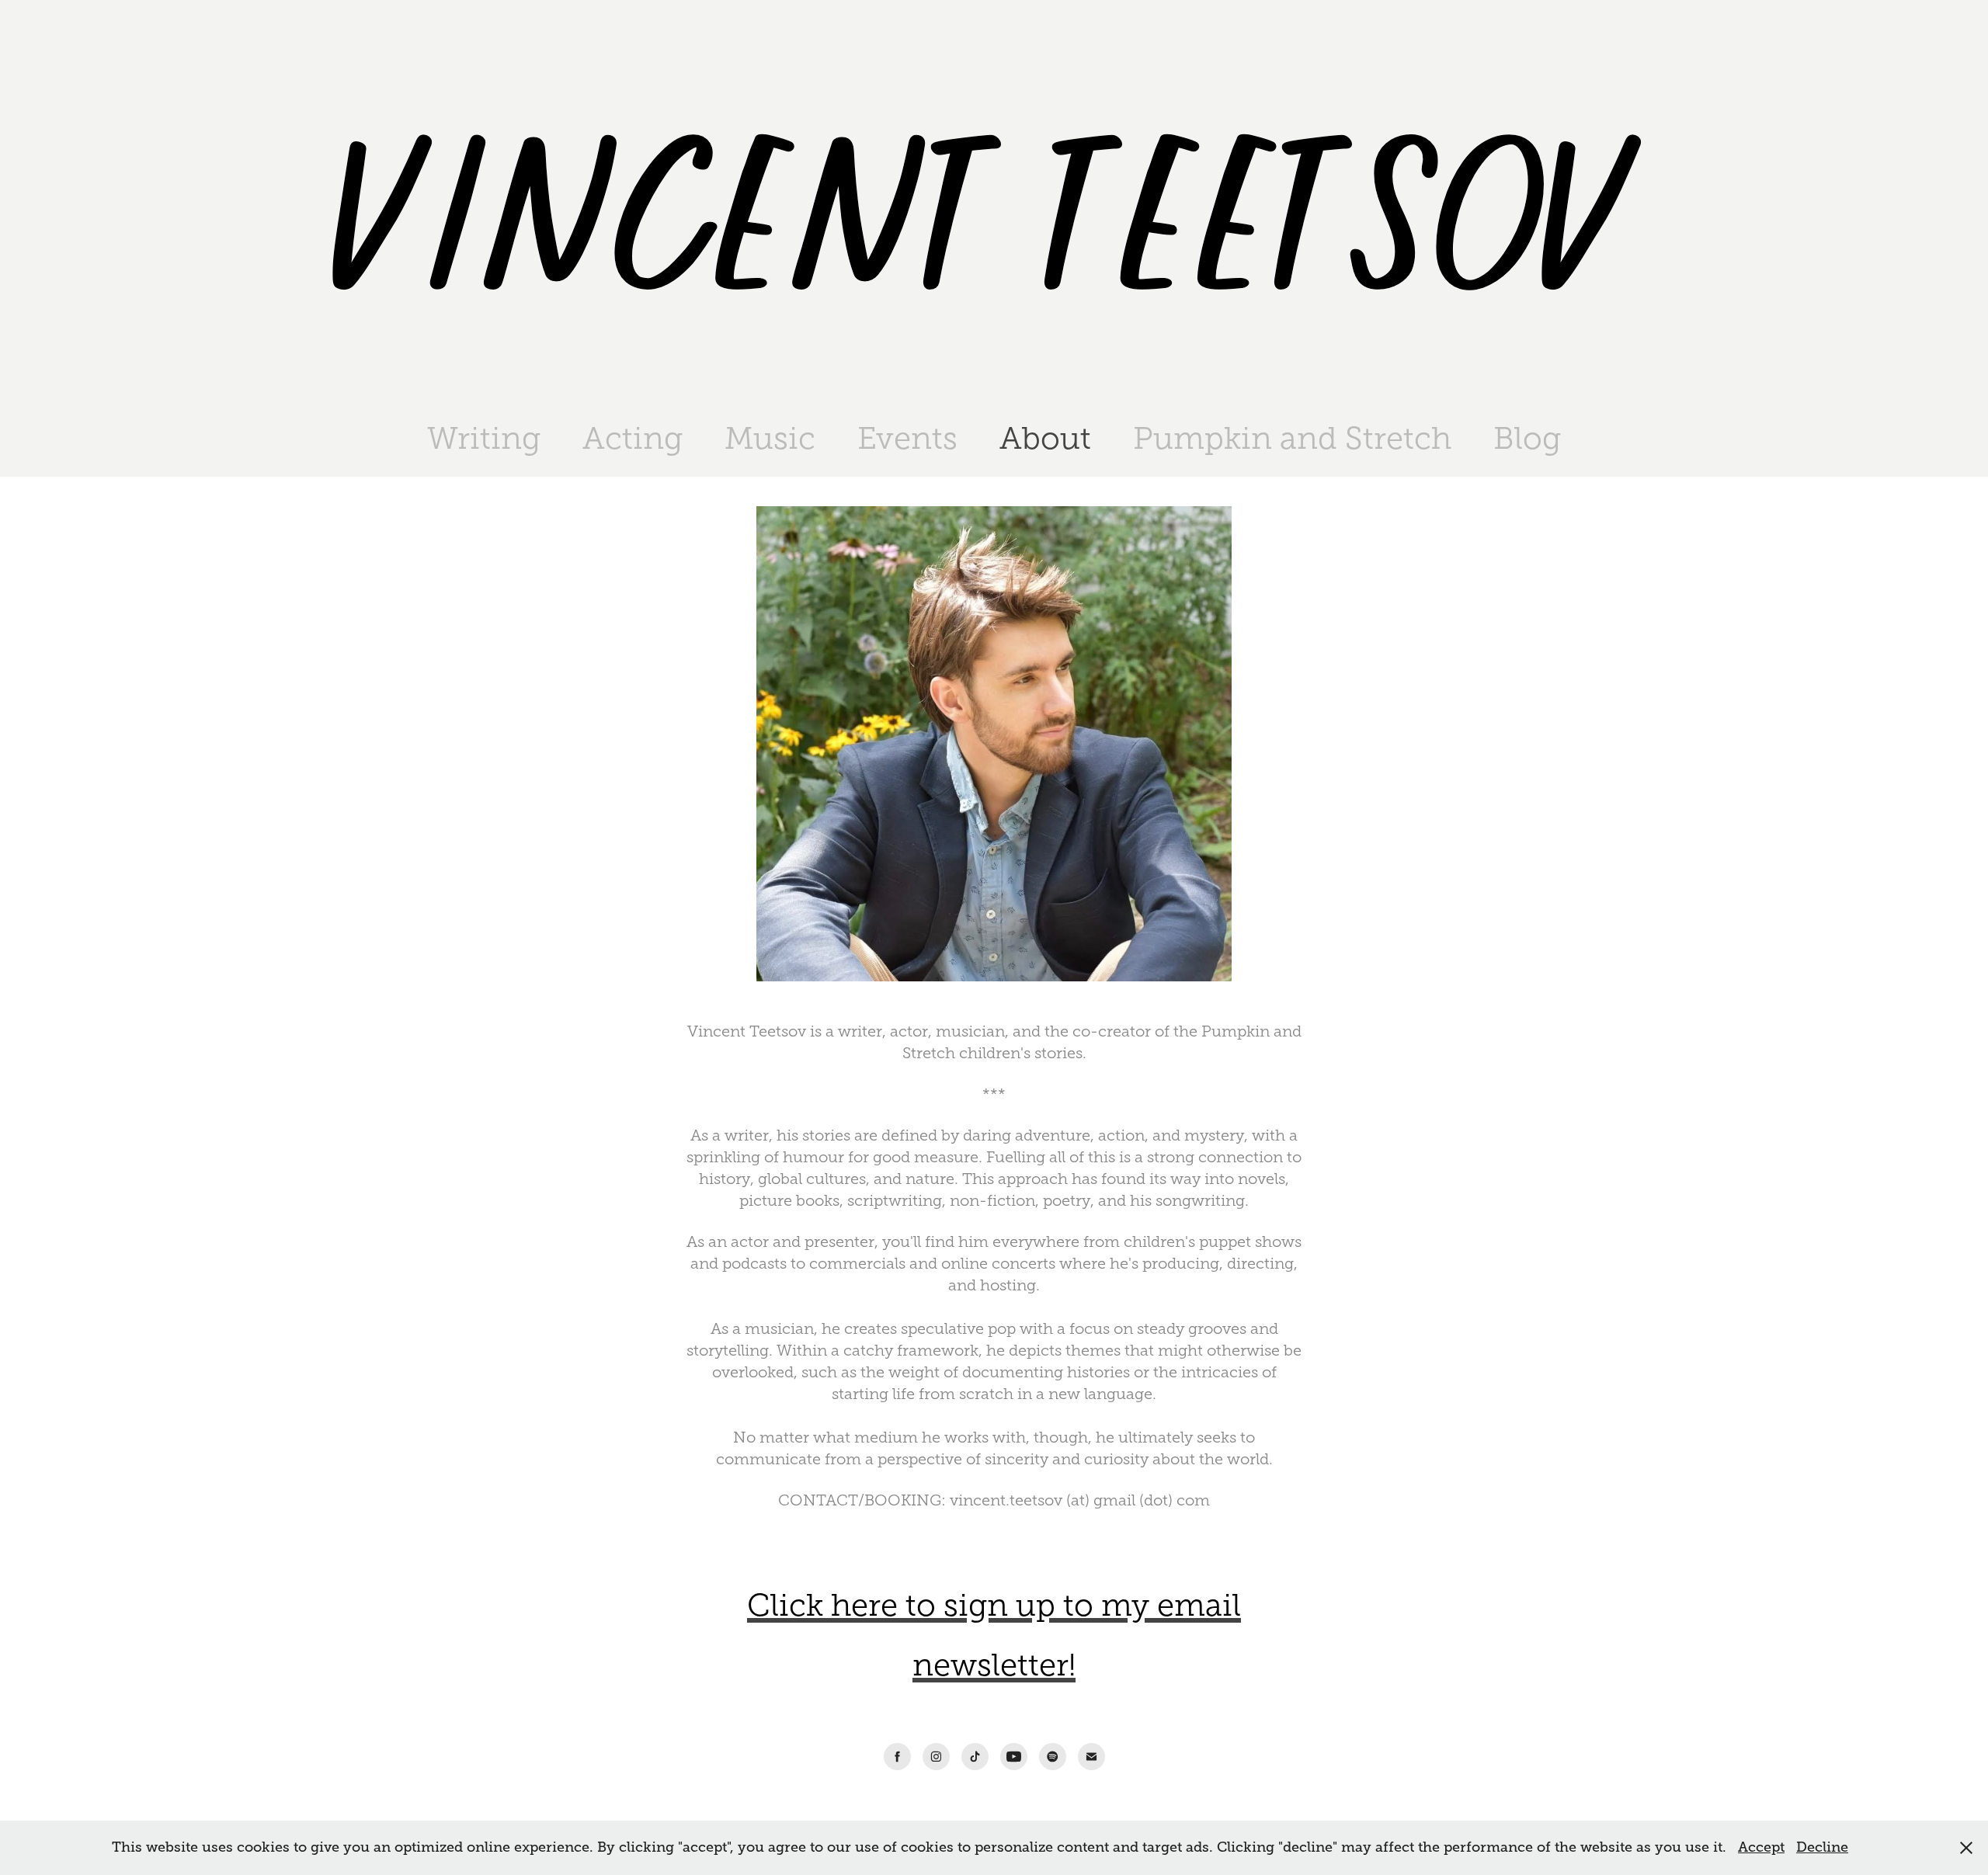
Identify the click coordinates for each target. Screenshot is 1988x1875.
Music (770, 438)
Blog (1527, 438)
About (1045, 438)
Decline (1822, 1847)
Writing (484, 438)
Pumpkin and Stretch (1292, 438)
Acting (633, 438)
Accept (1761, 1847)
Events (907, 438)
